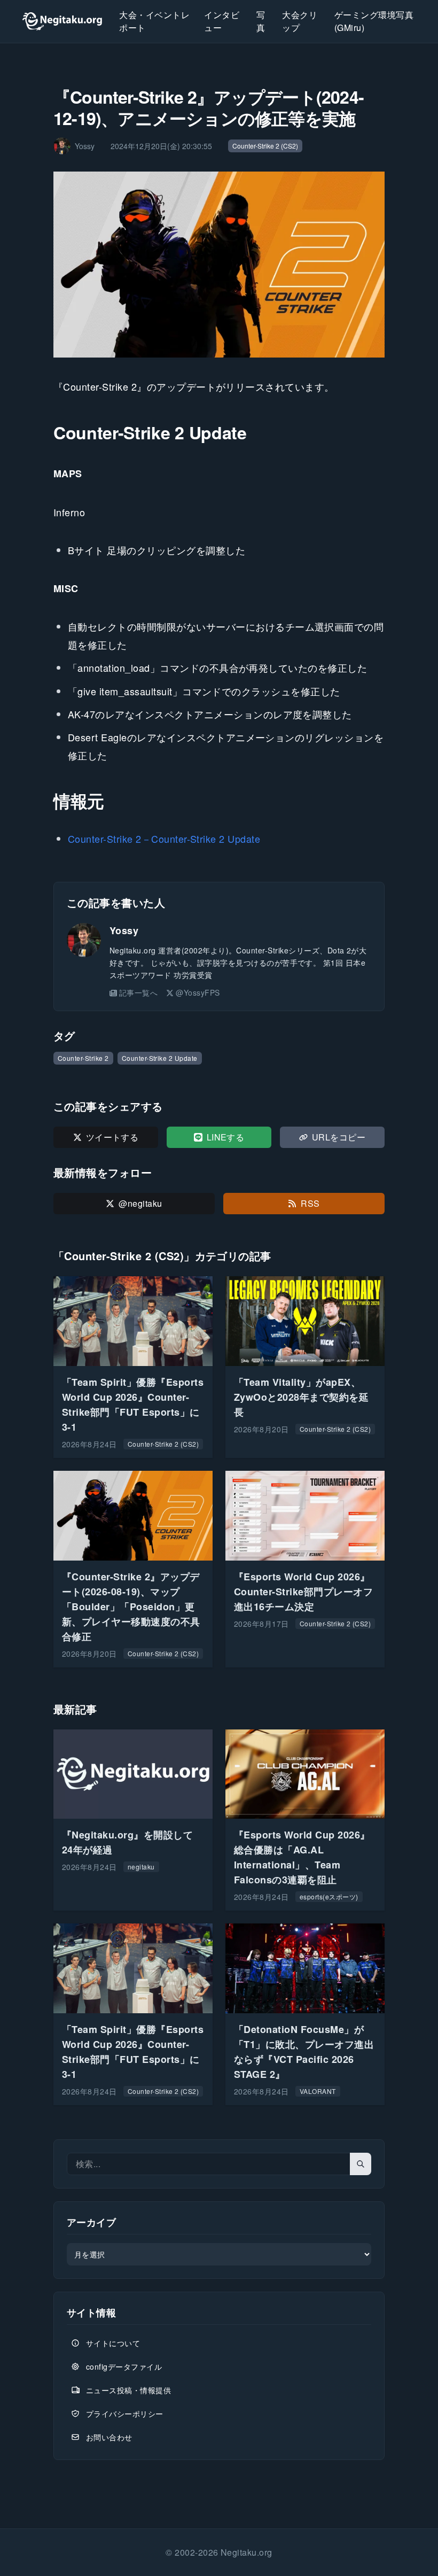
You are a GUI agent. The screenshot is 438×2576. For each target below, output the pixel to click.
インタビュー (222, 21)
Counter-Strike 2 (83, 1058)
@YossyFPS (198, 992)
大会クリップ (300, 21)
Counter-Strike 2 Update (160, 1058)
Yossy (124, 930)
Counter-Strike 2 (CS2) (265, 146)
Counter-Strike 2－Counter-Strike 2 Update (164, 839)
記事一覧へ (138, 992)
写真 (261, 21)
